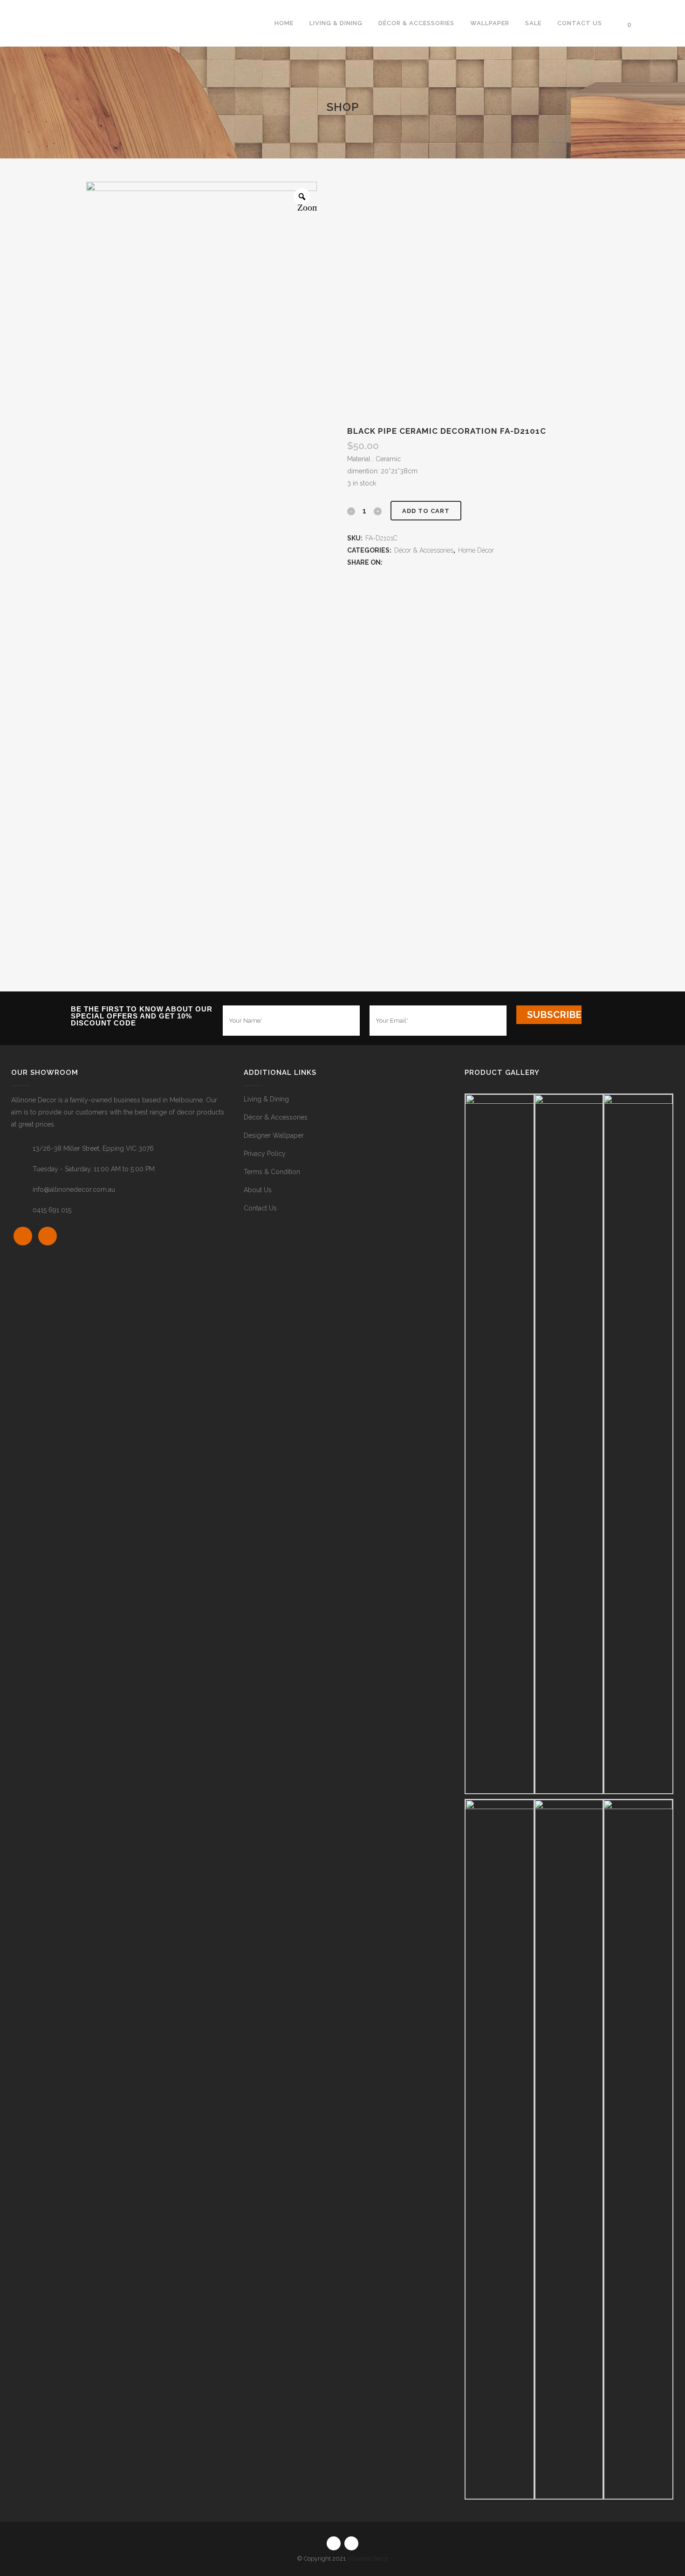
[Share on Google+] (408, 562)
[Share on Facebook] (389, 562)
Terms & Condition (272, 1172)
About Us (258, 1190)
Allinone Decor (368, 2559)
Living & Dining (266, 1099)
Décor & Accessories (424, 550)
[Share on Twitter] (399, 562)
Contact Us (260, 1208)
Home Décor (476, 550)
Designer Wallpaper (274, 1135)
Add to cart (426, 511)
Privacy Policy (265, 1154)
